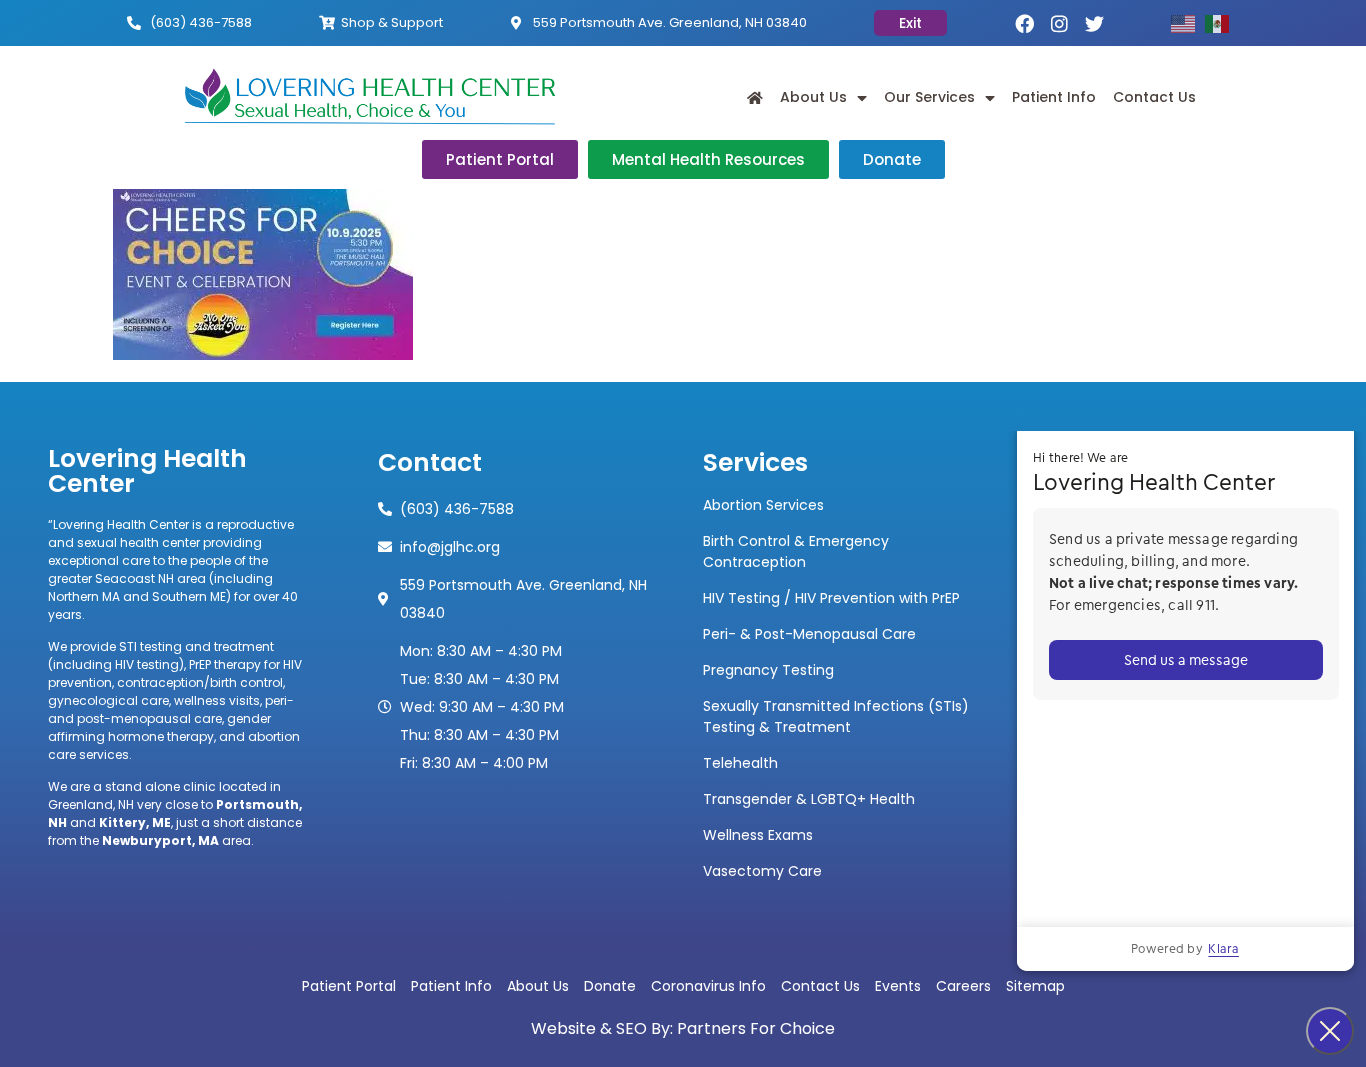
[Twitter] (1094, 23)
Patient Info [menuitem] (1054, 97)
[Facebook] (1024, 23)
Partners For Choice (756, 1028)
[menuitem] (755, 97)
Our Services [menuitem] (929, 97)
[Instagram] (1059, 23)
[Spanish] (1222, 22)
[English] (1188, 22)
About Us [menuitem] (813, 97)
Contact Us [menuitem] (1154, 97)
